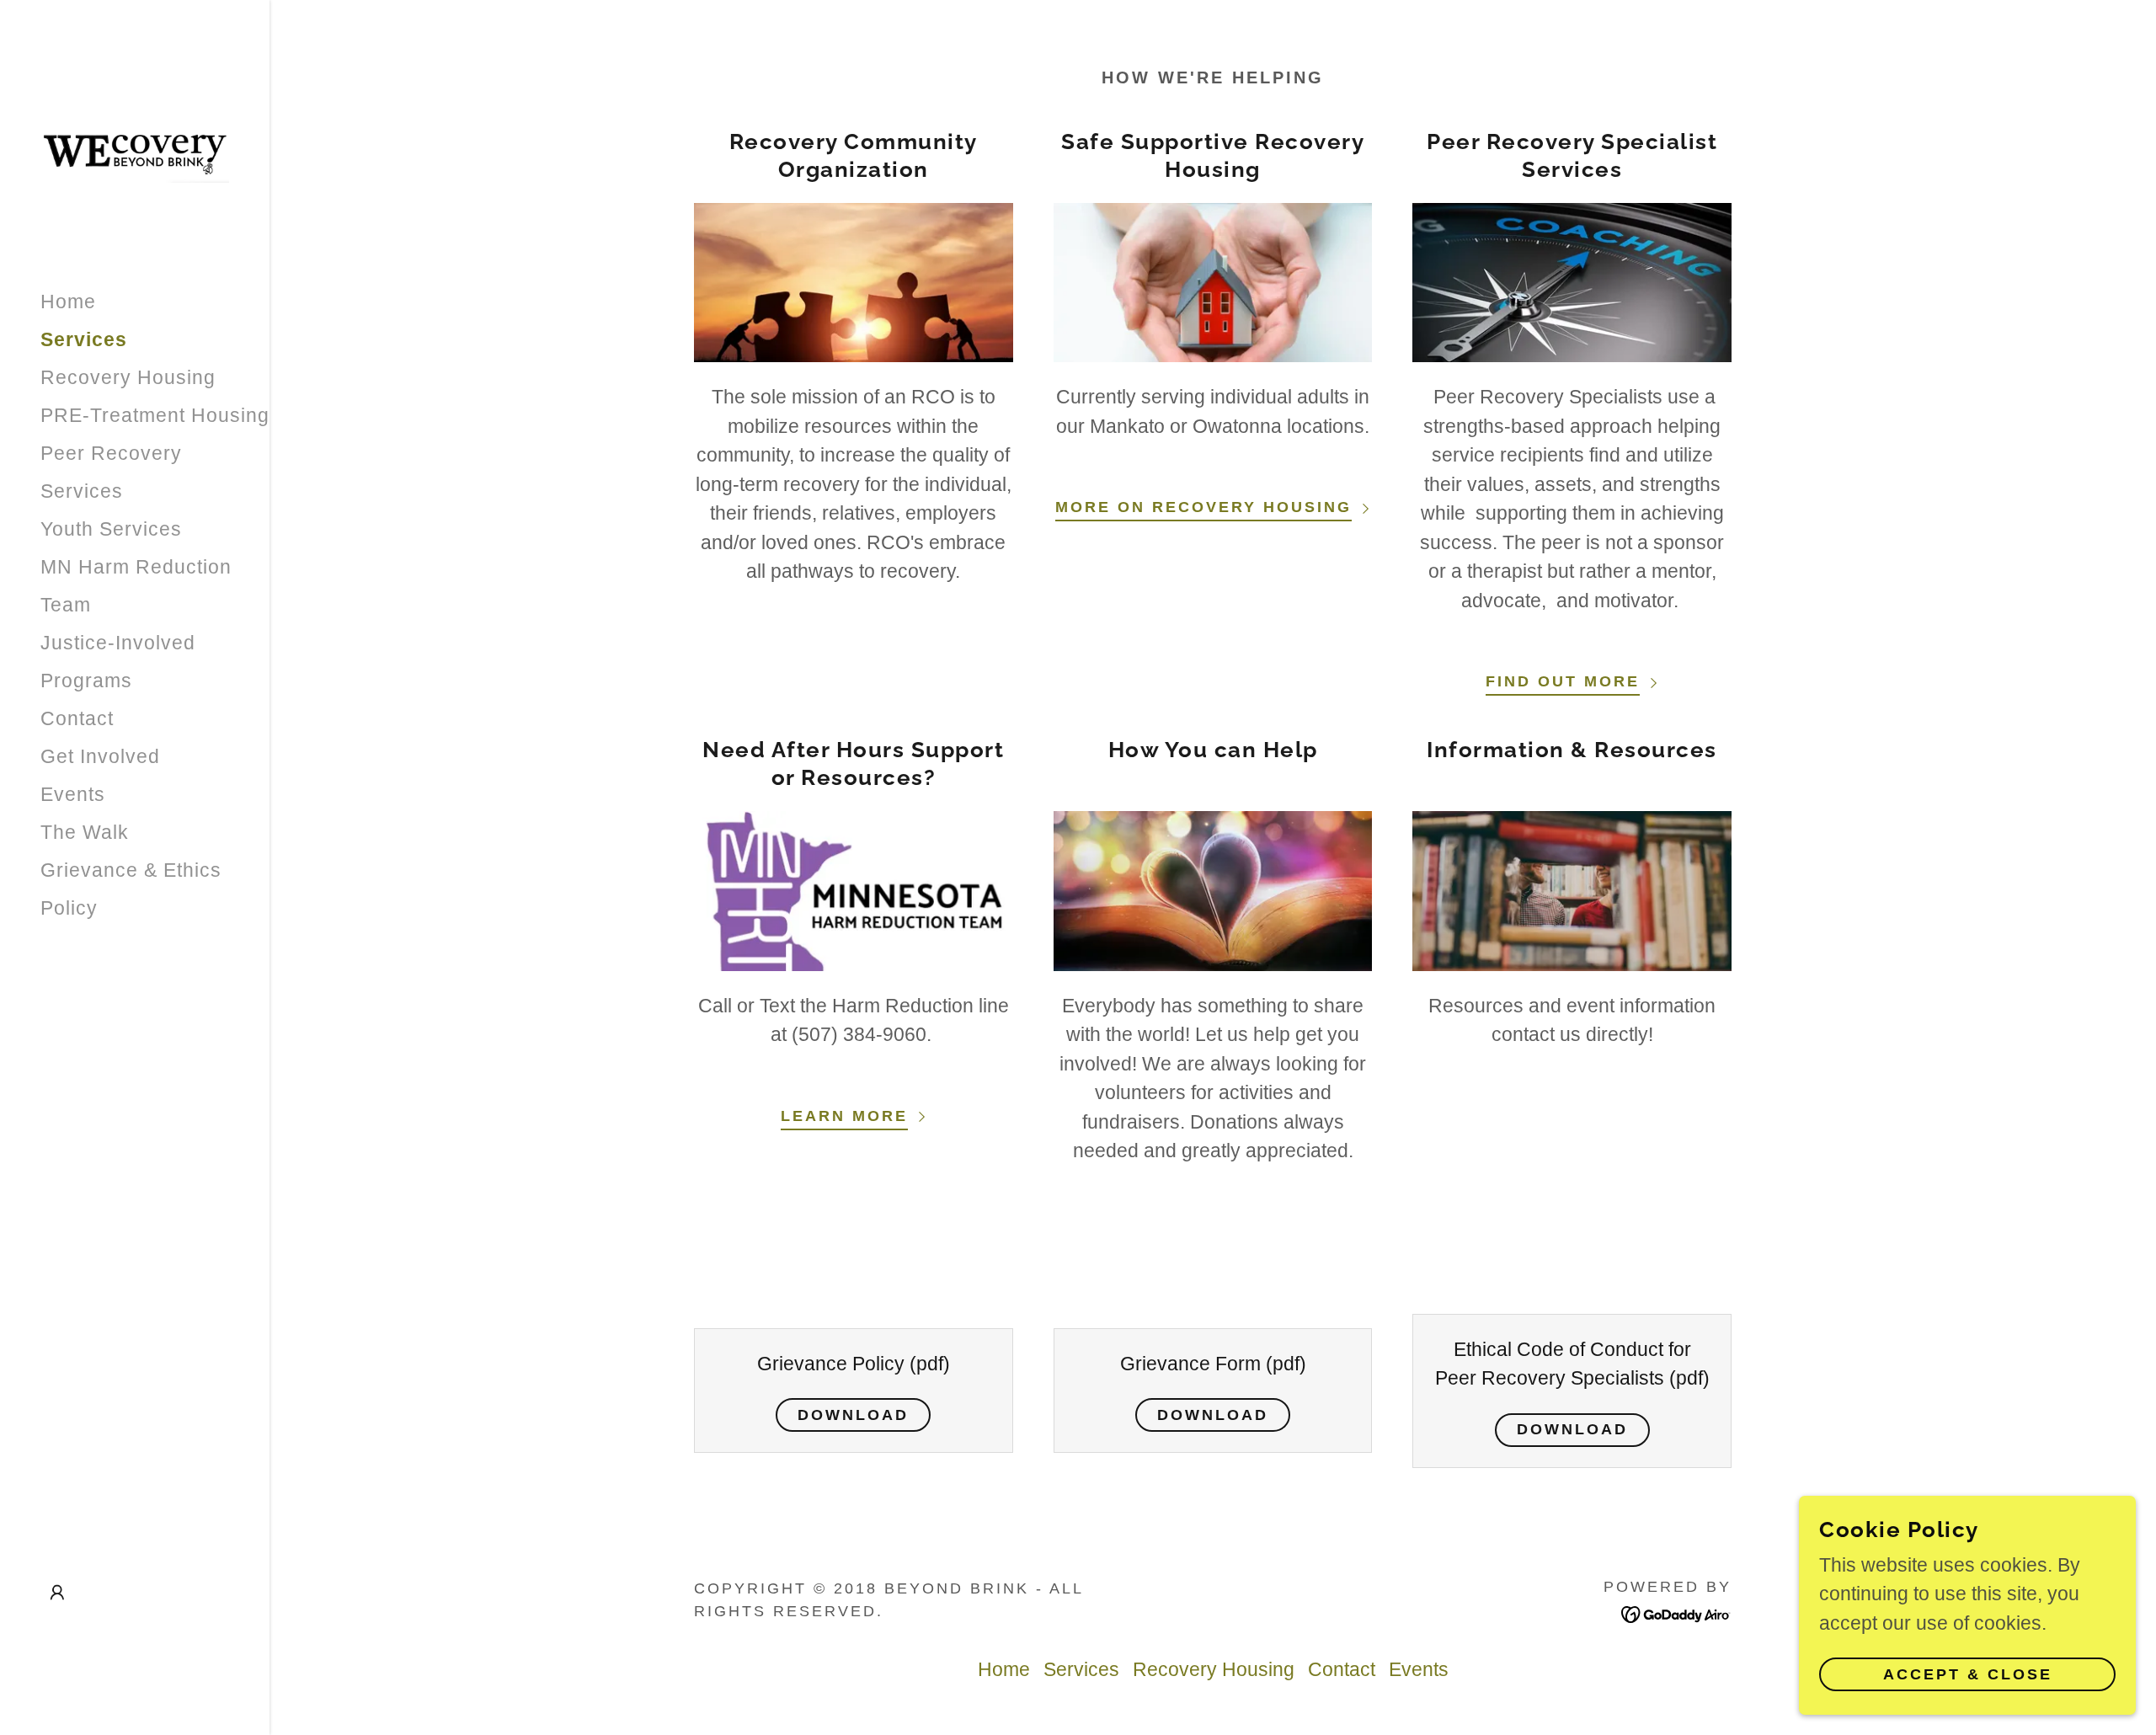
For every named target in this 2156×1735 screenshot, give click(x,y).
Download (853, 1415)
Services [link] (84, 339)
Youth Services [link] (111, 529)
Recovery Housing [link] (128, 377)
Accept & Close (1968, 1674)
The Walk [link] (85, 832)
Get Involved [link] (100, 756)
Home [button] (1004, 1669)
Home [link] (68, 302)
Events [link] (73, 794)
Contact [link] (77, 718)
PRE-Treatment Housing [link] (155, 415)
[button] (57, 1593)
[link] (135, 152)
